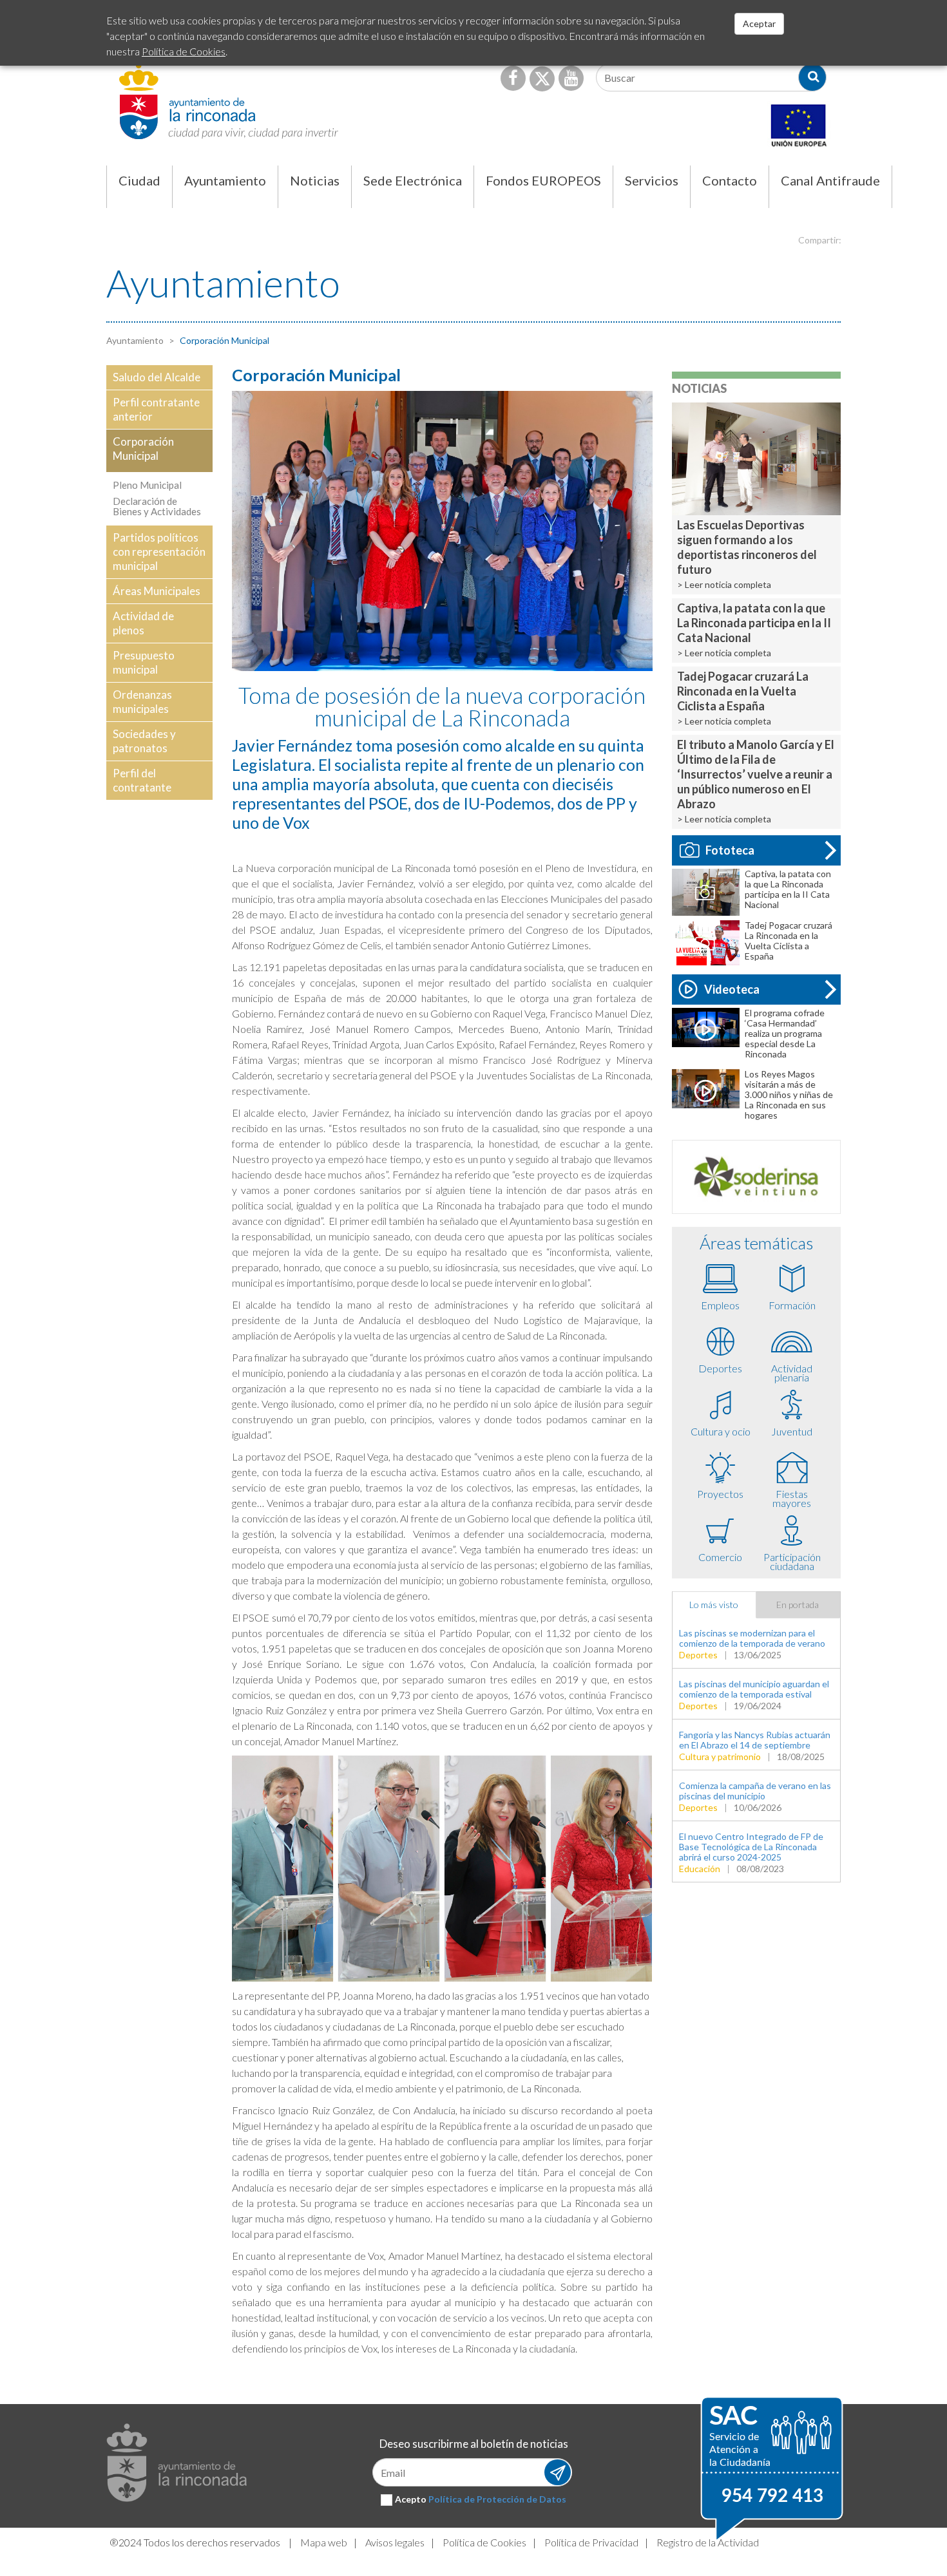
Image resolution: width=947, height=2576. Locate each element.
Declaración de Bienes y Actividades (157, 506)
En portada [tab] (798, 1605)
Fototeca (730, 850)
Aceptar (759, 24)
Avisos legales (395, 2542)
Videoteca (732, 989)
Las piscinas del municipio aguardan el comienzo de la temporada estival (754, 1689)
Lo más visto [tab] (714, 1605)
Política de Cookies (484, 2542)
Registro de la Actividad (708, 2542)
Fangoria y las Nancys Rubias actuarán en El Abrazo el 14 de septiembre (755, 1740)
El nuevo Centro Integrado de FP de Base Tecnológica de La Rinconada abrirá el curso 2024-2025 (751, 1847)
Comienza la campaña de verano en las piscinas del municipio (755, 1791)
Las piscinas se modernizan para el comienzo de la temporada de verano (752, 1638)
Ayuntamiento (135, 340)
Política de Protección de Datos (497, 2499)
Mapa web (324, 2542)
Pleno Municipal (147, 485)
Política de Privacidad (591, 2542)
